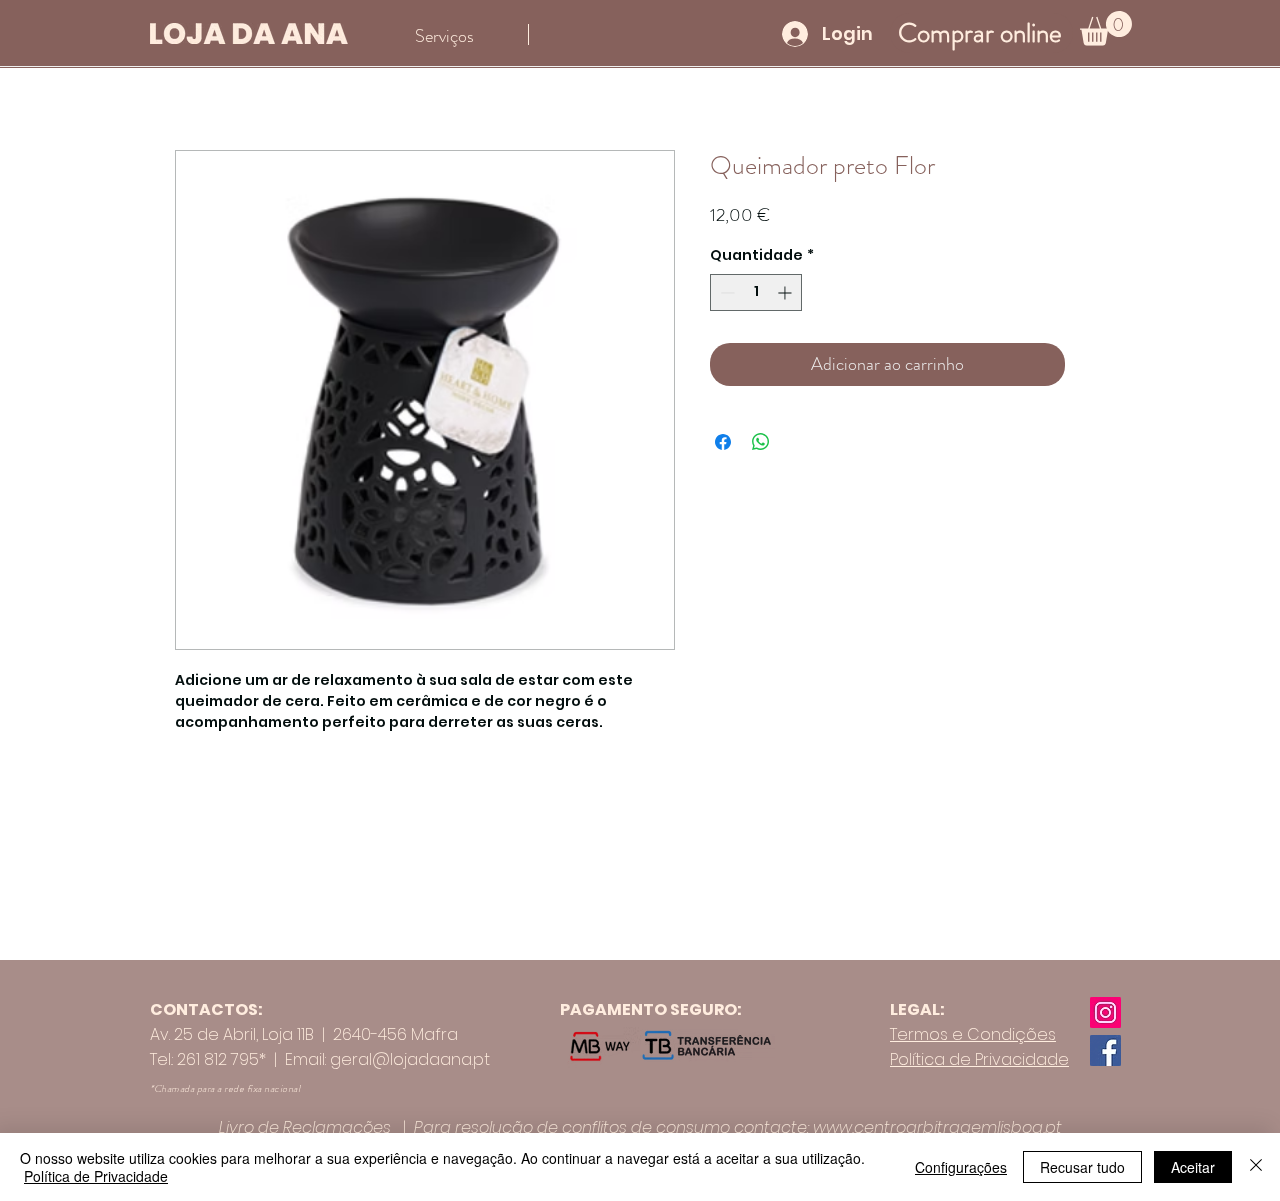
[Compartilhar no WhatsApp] (761, 442)
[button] (1106, 28)
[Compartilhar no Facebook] (723, 442)
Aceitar (1193, 1167)
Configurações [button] (961, 1167)
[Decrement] (725, 292)
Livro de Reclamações (305, 1127)
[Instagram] (1105, 1012)
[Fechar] (1256, 1167)
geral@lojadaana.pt (410, 1059)
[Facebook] (1105, 1050)
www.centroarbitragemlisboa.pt (937, 1127)
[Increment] (786, 292)
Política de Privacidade (96, 1176)
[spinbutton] (756, 292)
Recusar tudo (1082, 1167)
